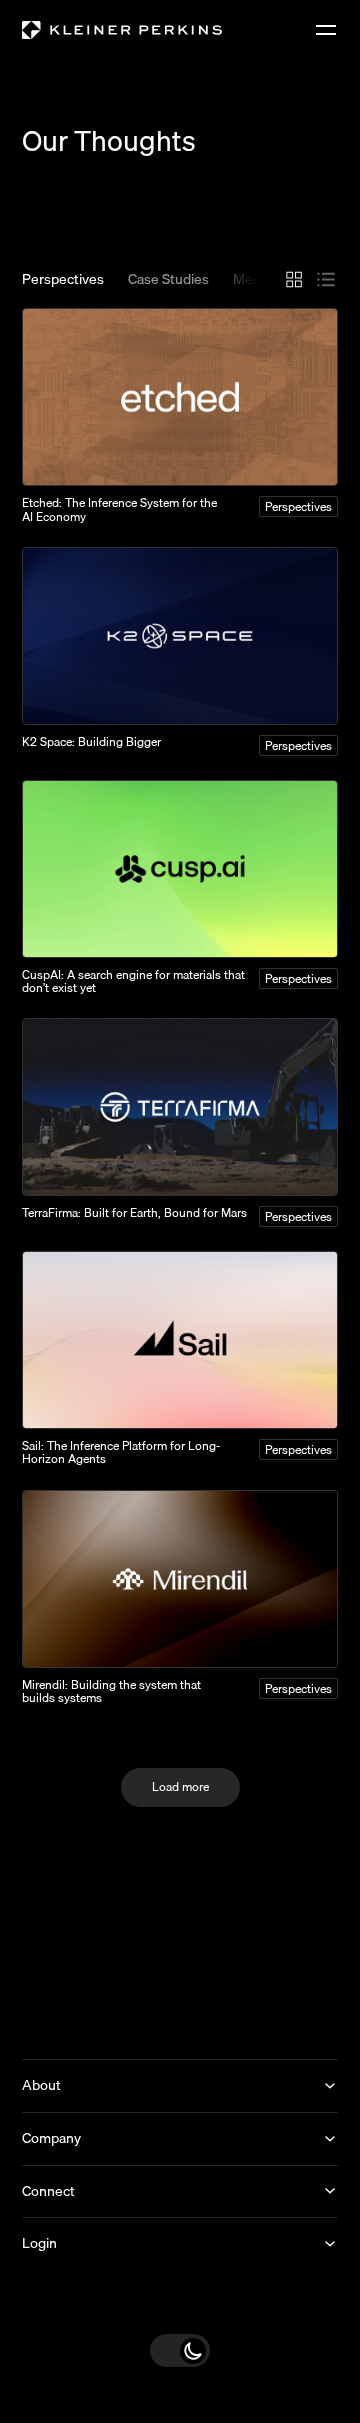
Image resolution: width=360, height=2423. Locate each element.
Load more (180, 1786)
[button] (180, 2351)
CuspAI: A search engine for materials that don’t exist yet (133, 981)
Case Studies (168, 280)
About (41, 2085)
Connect (48, 2191)
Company (51, 2138)
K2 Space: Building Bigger (91, 741)
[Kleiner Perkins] (122, 30)
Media (252, 280)
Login (39, 2243)
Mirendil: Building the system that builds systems (111, 1691)
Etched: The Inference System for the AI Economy (119, 509)
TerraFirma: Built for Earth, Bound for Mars (134, 1212)
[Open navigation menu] (326, 30)
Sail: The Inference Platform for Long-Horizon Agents (121, 1452)
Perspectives (63, 280)
